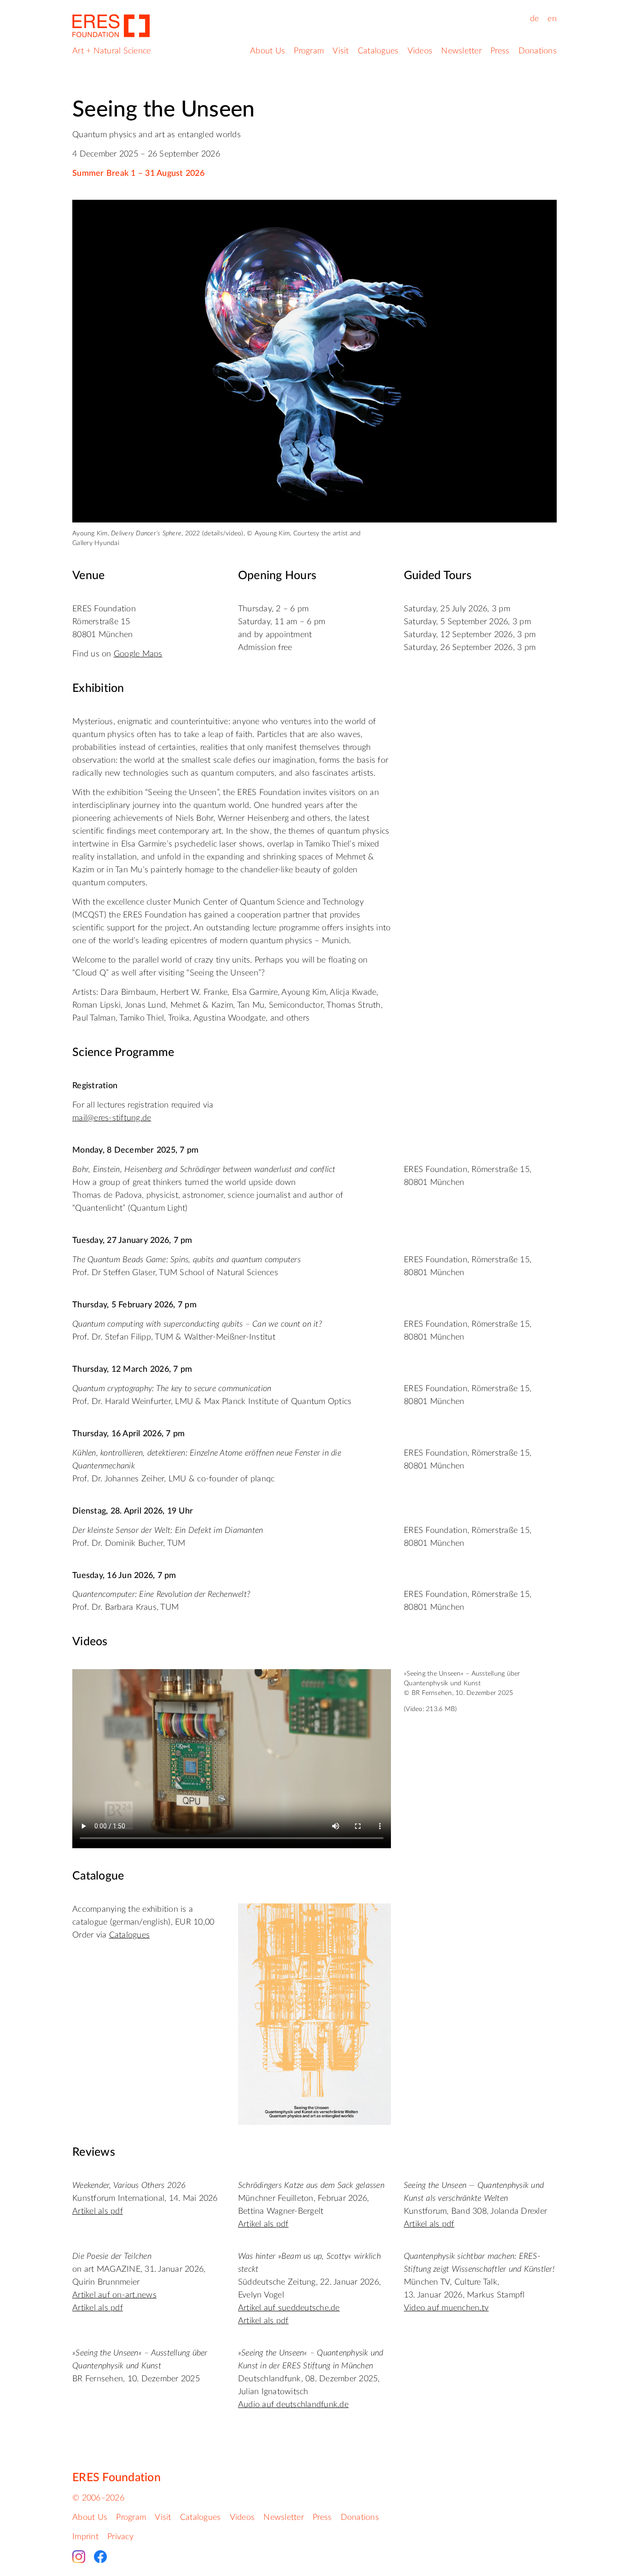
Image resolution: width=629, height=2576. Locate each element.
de (535, 19)
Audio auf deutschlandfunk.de (293, 2405)
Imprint (85, 2537)
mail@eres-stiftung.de (112, 1118)
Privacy (120, 2537)
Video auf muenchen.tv (446, 2308)
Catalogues (378, 51)
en (552, 19)
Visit (341, 51)
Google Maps (138, 654)
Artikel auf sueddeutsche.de (289, 2308)
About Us (268, 51)
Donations (538, 51)
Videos (420, 51)
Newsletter (461, 51)
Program (309, 51)
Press (500, 51)
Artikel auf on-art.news (114, 2295)
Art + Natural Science (111, 51)
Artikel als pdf (98, 2211)
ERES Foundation (116, 2478)
